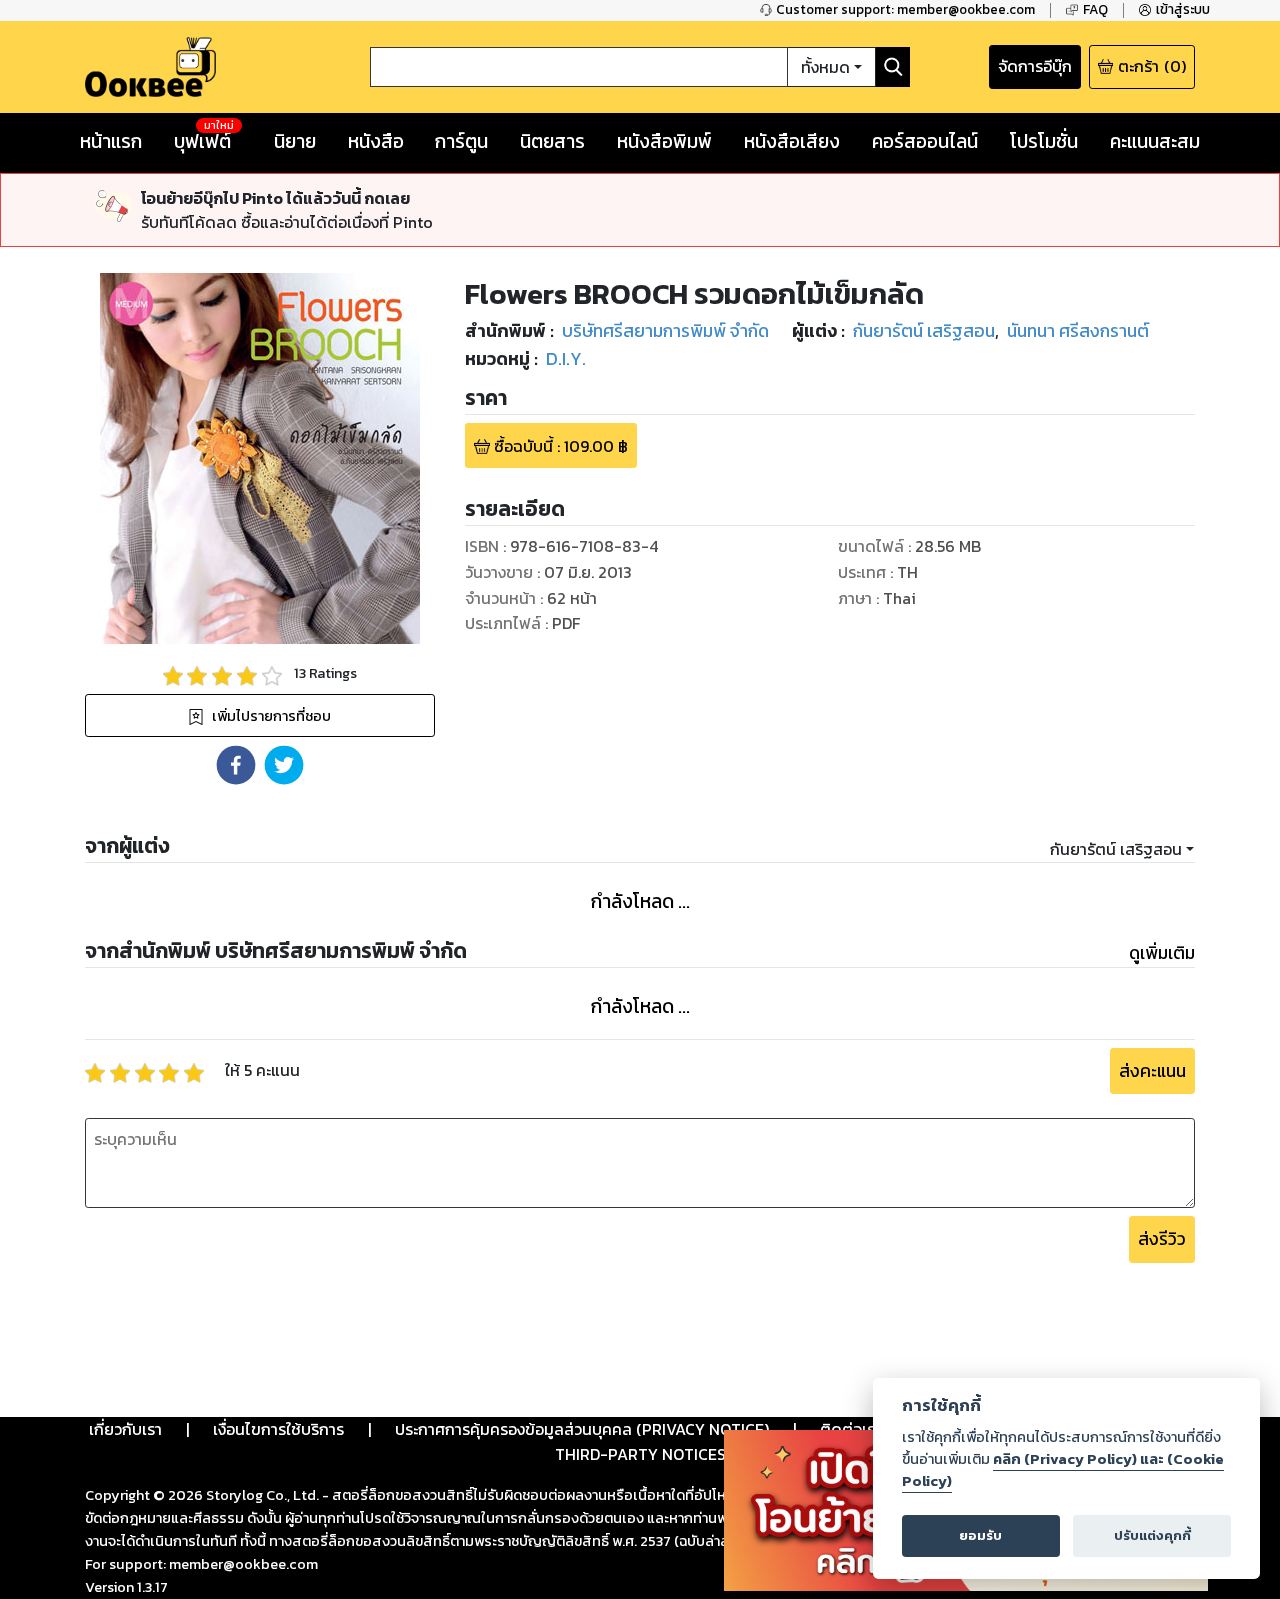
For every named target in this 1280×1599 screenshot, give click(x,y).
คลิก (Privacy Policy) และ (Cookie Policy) (1063, 1470)
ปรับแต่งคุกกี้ (1152, 1535)
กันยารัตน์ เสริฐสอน (1116, 849)
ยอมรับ (980, 1535)
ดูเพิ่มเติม (1162, 953)
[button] (236, 765)
